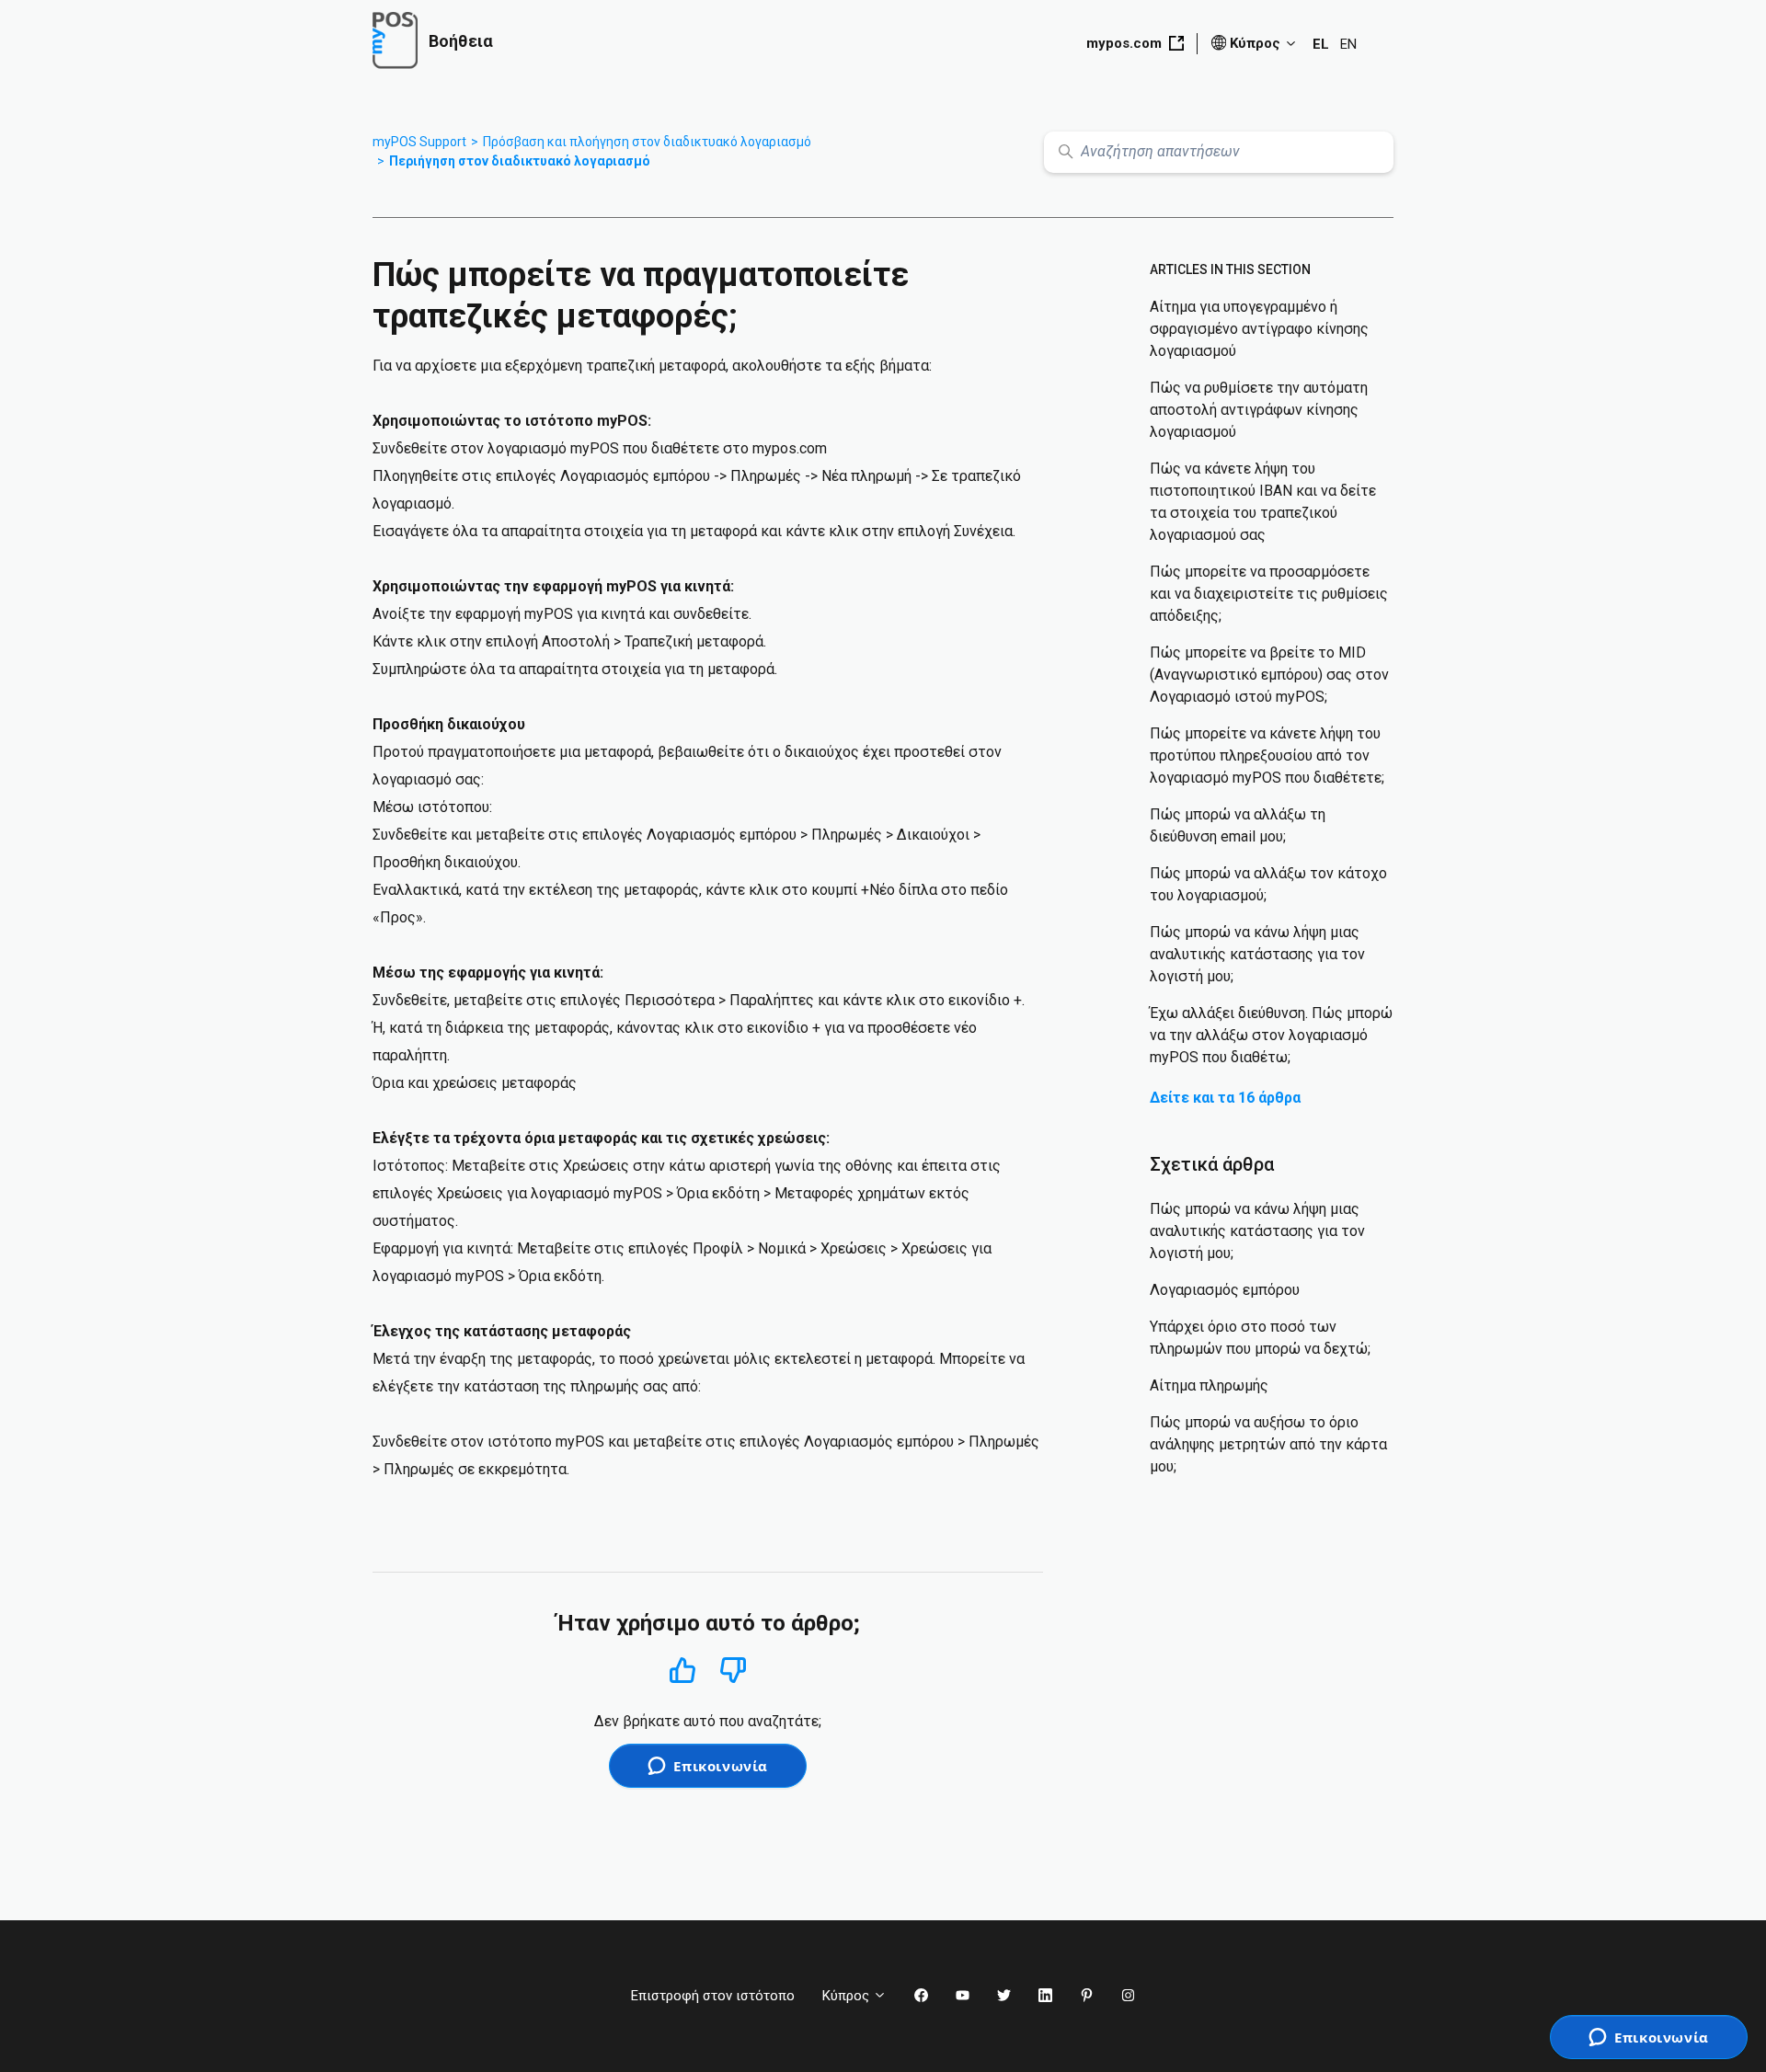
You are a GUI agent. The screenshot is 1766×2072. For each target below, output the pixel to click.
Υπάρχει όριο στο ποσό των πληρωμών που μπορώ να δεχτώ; (1260, 1338)
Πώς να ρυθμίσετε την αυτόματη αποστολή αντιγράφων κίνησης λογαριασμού (1259, 410)
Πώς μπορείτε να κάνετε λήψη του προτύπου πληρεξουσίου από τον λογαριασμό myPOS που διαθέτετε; (1267, 756)
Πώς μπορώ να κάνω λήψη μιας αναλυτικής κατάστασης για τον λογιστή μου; (1257, 954)
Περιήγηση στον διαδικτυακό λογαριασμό (520, 161)
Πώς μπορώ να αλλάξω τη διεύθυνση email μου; (1238, 825)
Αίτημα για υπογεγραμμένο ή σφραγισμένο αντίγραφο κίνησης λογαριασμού (1259, 329)
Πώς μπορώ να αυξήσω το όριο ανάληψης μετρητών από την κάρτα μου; (1268, 1444)
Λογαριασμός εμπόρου (1225, 1290)
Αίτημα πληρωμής (1209, 1385)
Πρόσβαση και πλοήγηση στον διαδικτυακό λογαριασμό (647, 142)
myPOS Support (419, 142)
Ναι (682, 1670)
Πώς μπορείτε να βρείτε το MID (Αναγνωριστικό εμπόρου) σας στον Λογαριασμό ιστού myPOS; (1269, 675)
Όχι (734, 1671)
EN (1348, 44)
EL (1321, 44)
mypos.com (1124, 43)
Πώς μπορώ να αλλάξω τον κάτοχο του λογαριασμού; (1268, 884)
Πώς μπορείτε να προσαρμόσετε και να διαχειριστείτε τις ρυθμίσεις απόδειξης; (1269, 594)
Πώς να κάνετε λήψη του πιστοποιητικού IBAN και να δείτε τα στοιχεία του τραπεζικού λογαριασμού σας (1263, 502)
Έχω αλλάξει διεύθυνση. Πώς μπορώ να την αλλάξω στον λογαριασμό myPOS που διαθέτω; (1271, 1035)
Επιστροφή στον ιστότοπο (713, 1996)
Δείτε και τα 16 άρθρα (1225, 1098)
